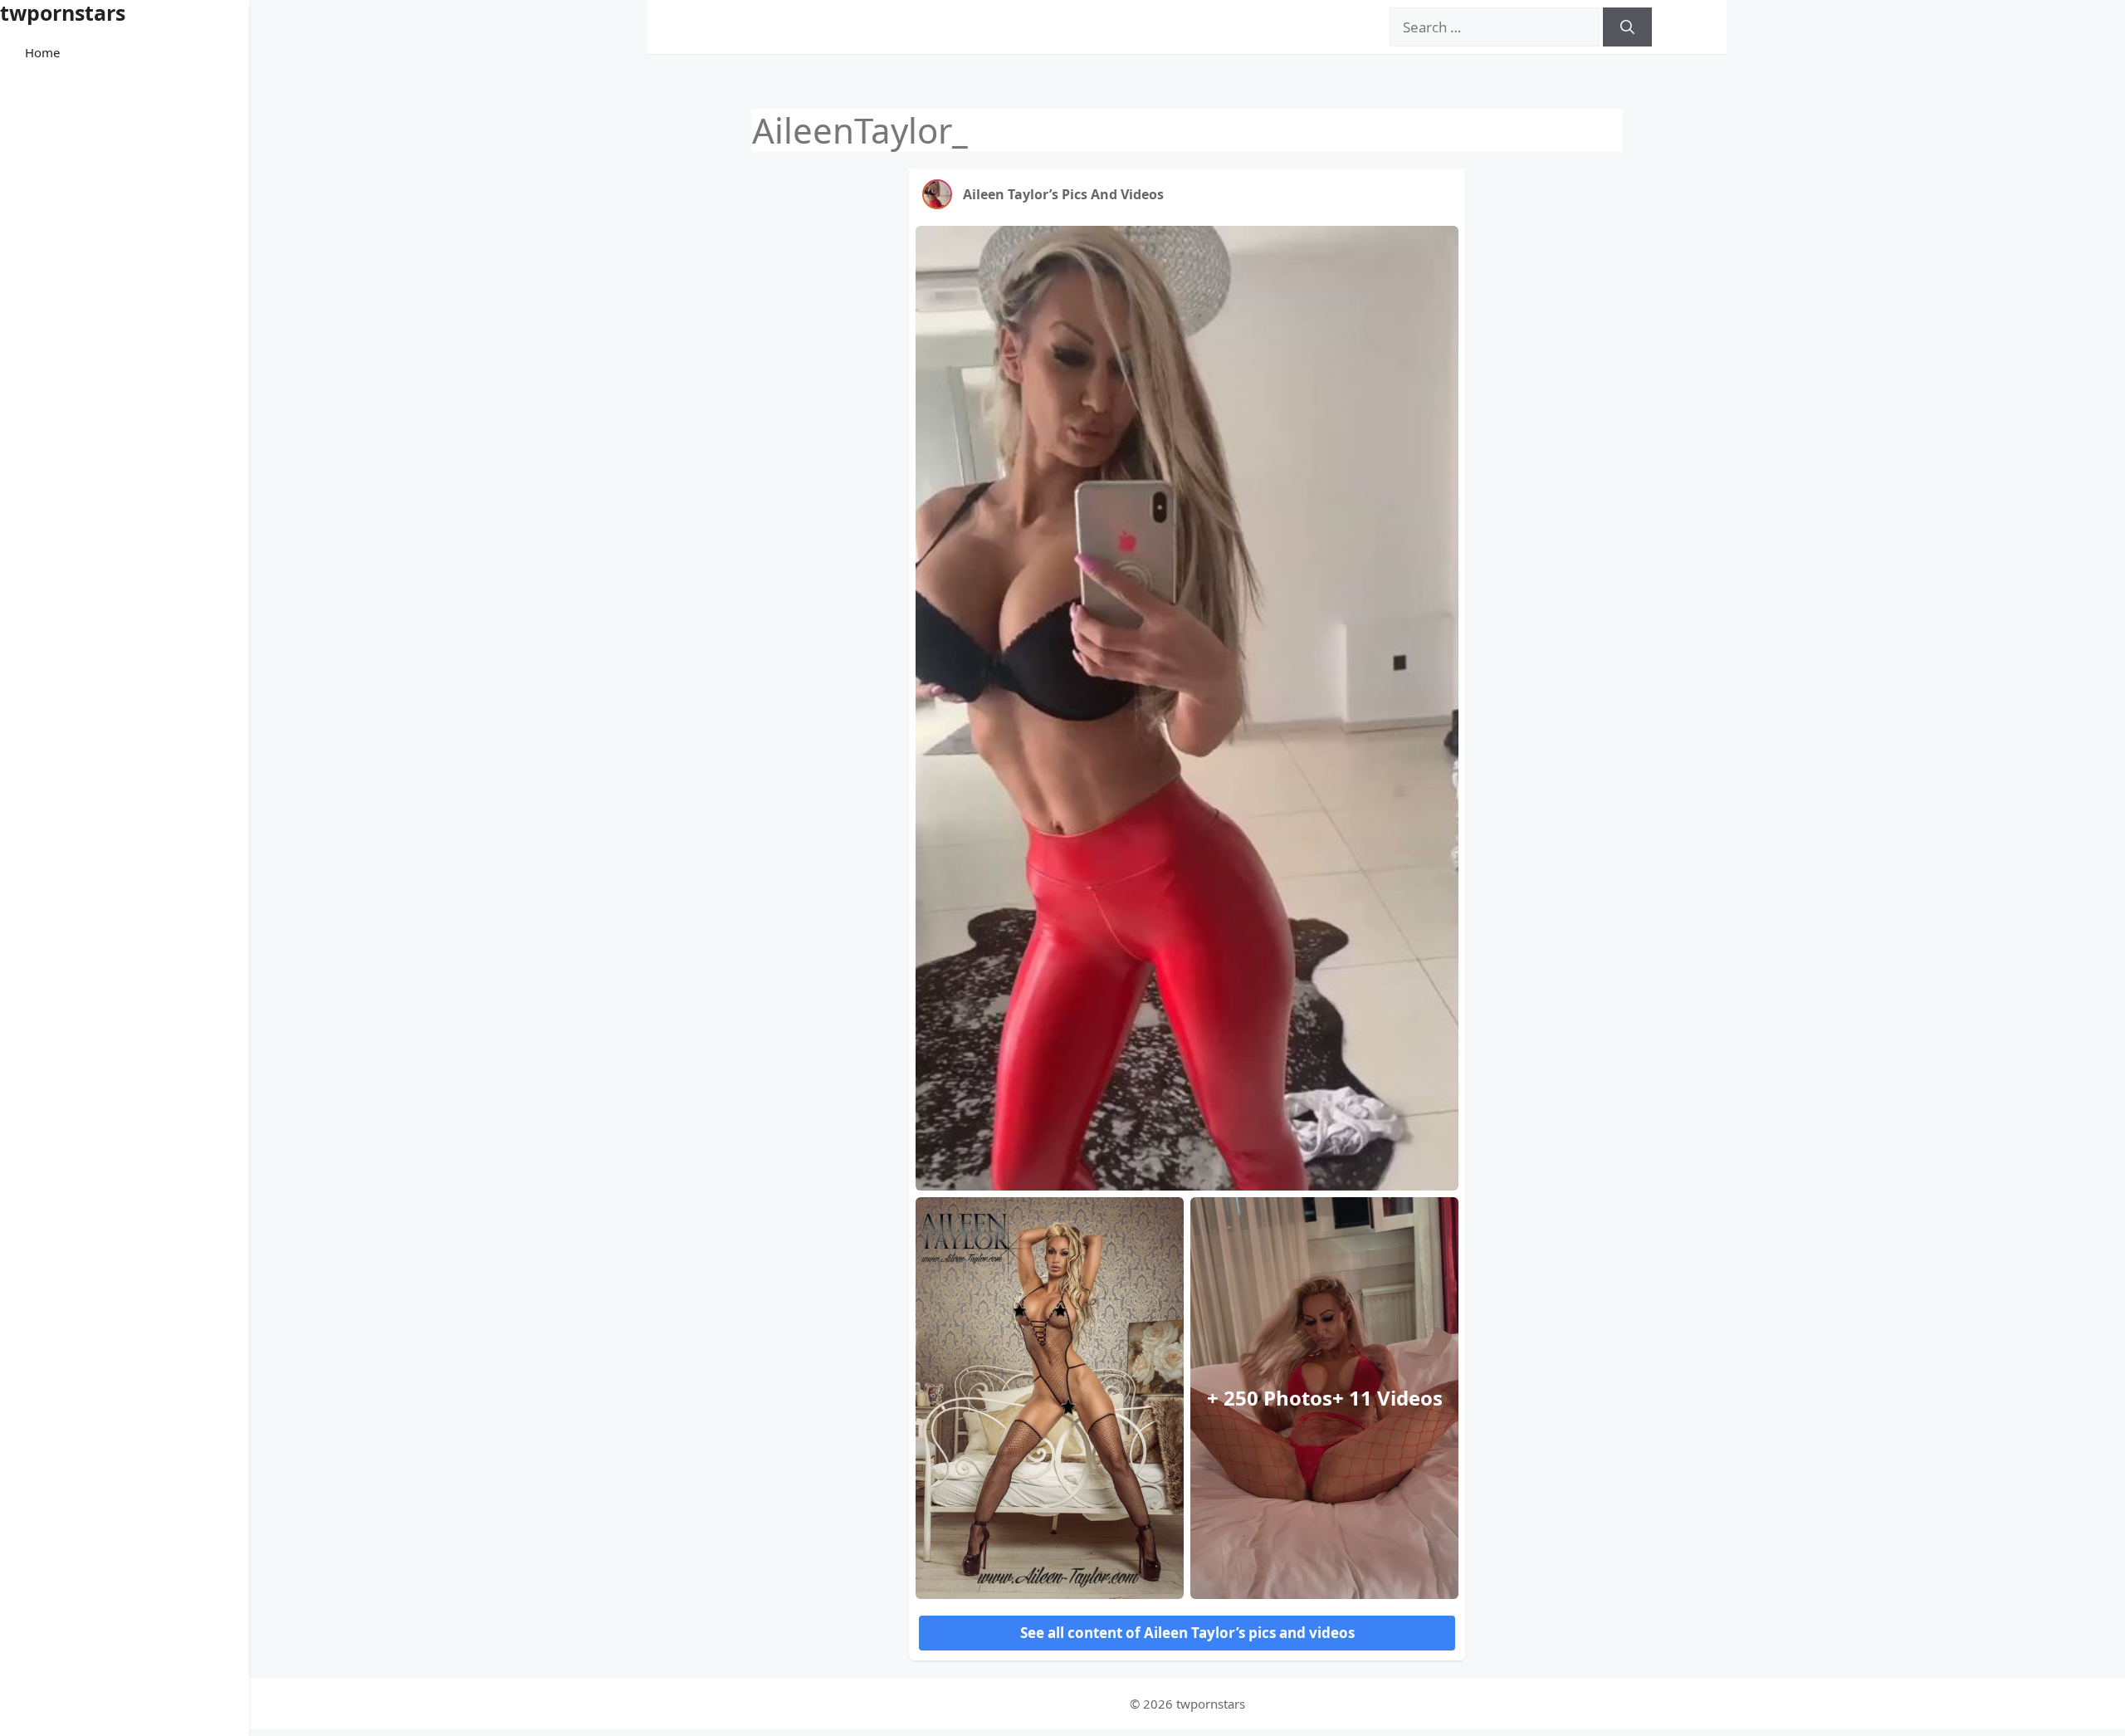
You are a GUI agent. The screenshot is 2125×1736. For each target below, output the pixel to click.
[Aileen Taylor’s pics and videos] (937, 194)
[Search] (1627, 27)
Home (42, 52)
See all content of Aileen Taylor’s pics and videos (1187, 1633)
